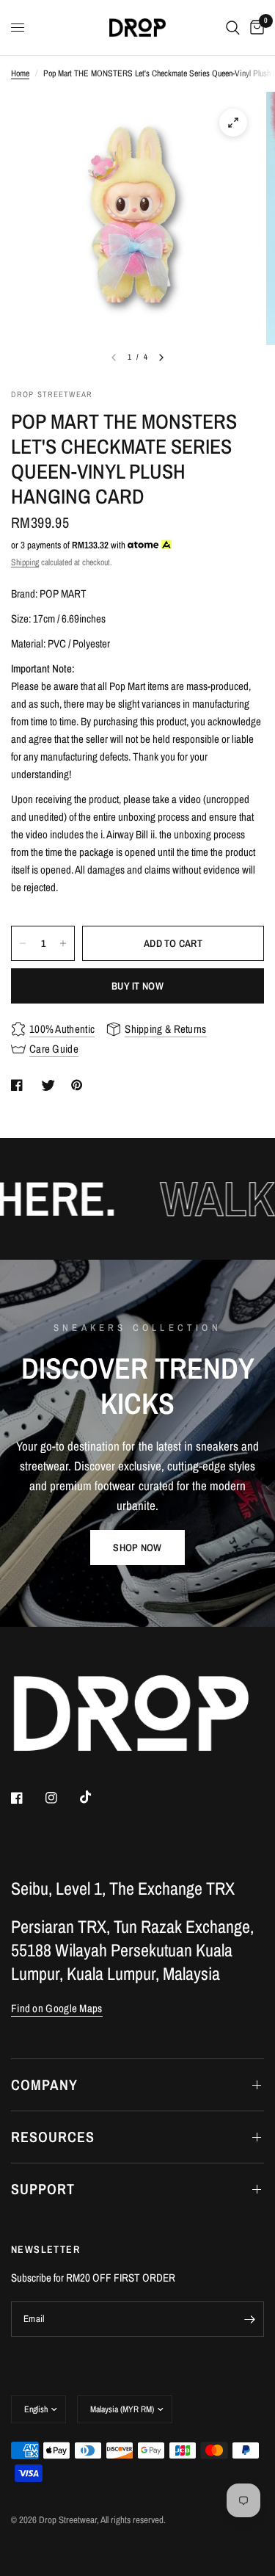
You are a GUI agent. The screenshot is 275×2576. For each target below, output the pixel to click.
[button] (137, 1548)
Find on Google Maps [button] (57, 2008)
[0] (254, 28)
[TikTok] (96, 1797)
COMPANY (44, 2085)
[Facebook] (27, 1798)
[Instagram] (62, 1798)
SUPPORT (43, 2189)
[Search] (233, 28)
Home (20, 73)
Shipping (25, 562)
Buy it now (137, 986)
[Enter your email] (249, 2319)
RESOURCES (53, 2137)
